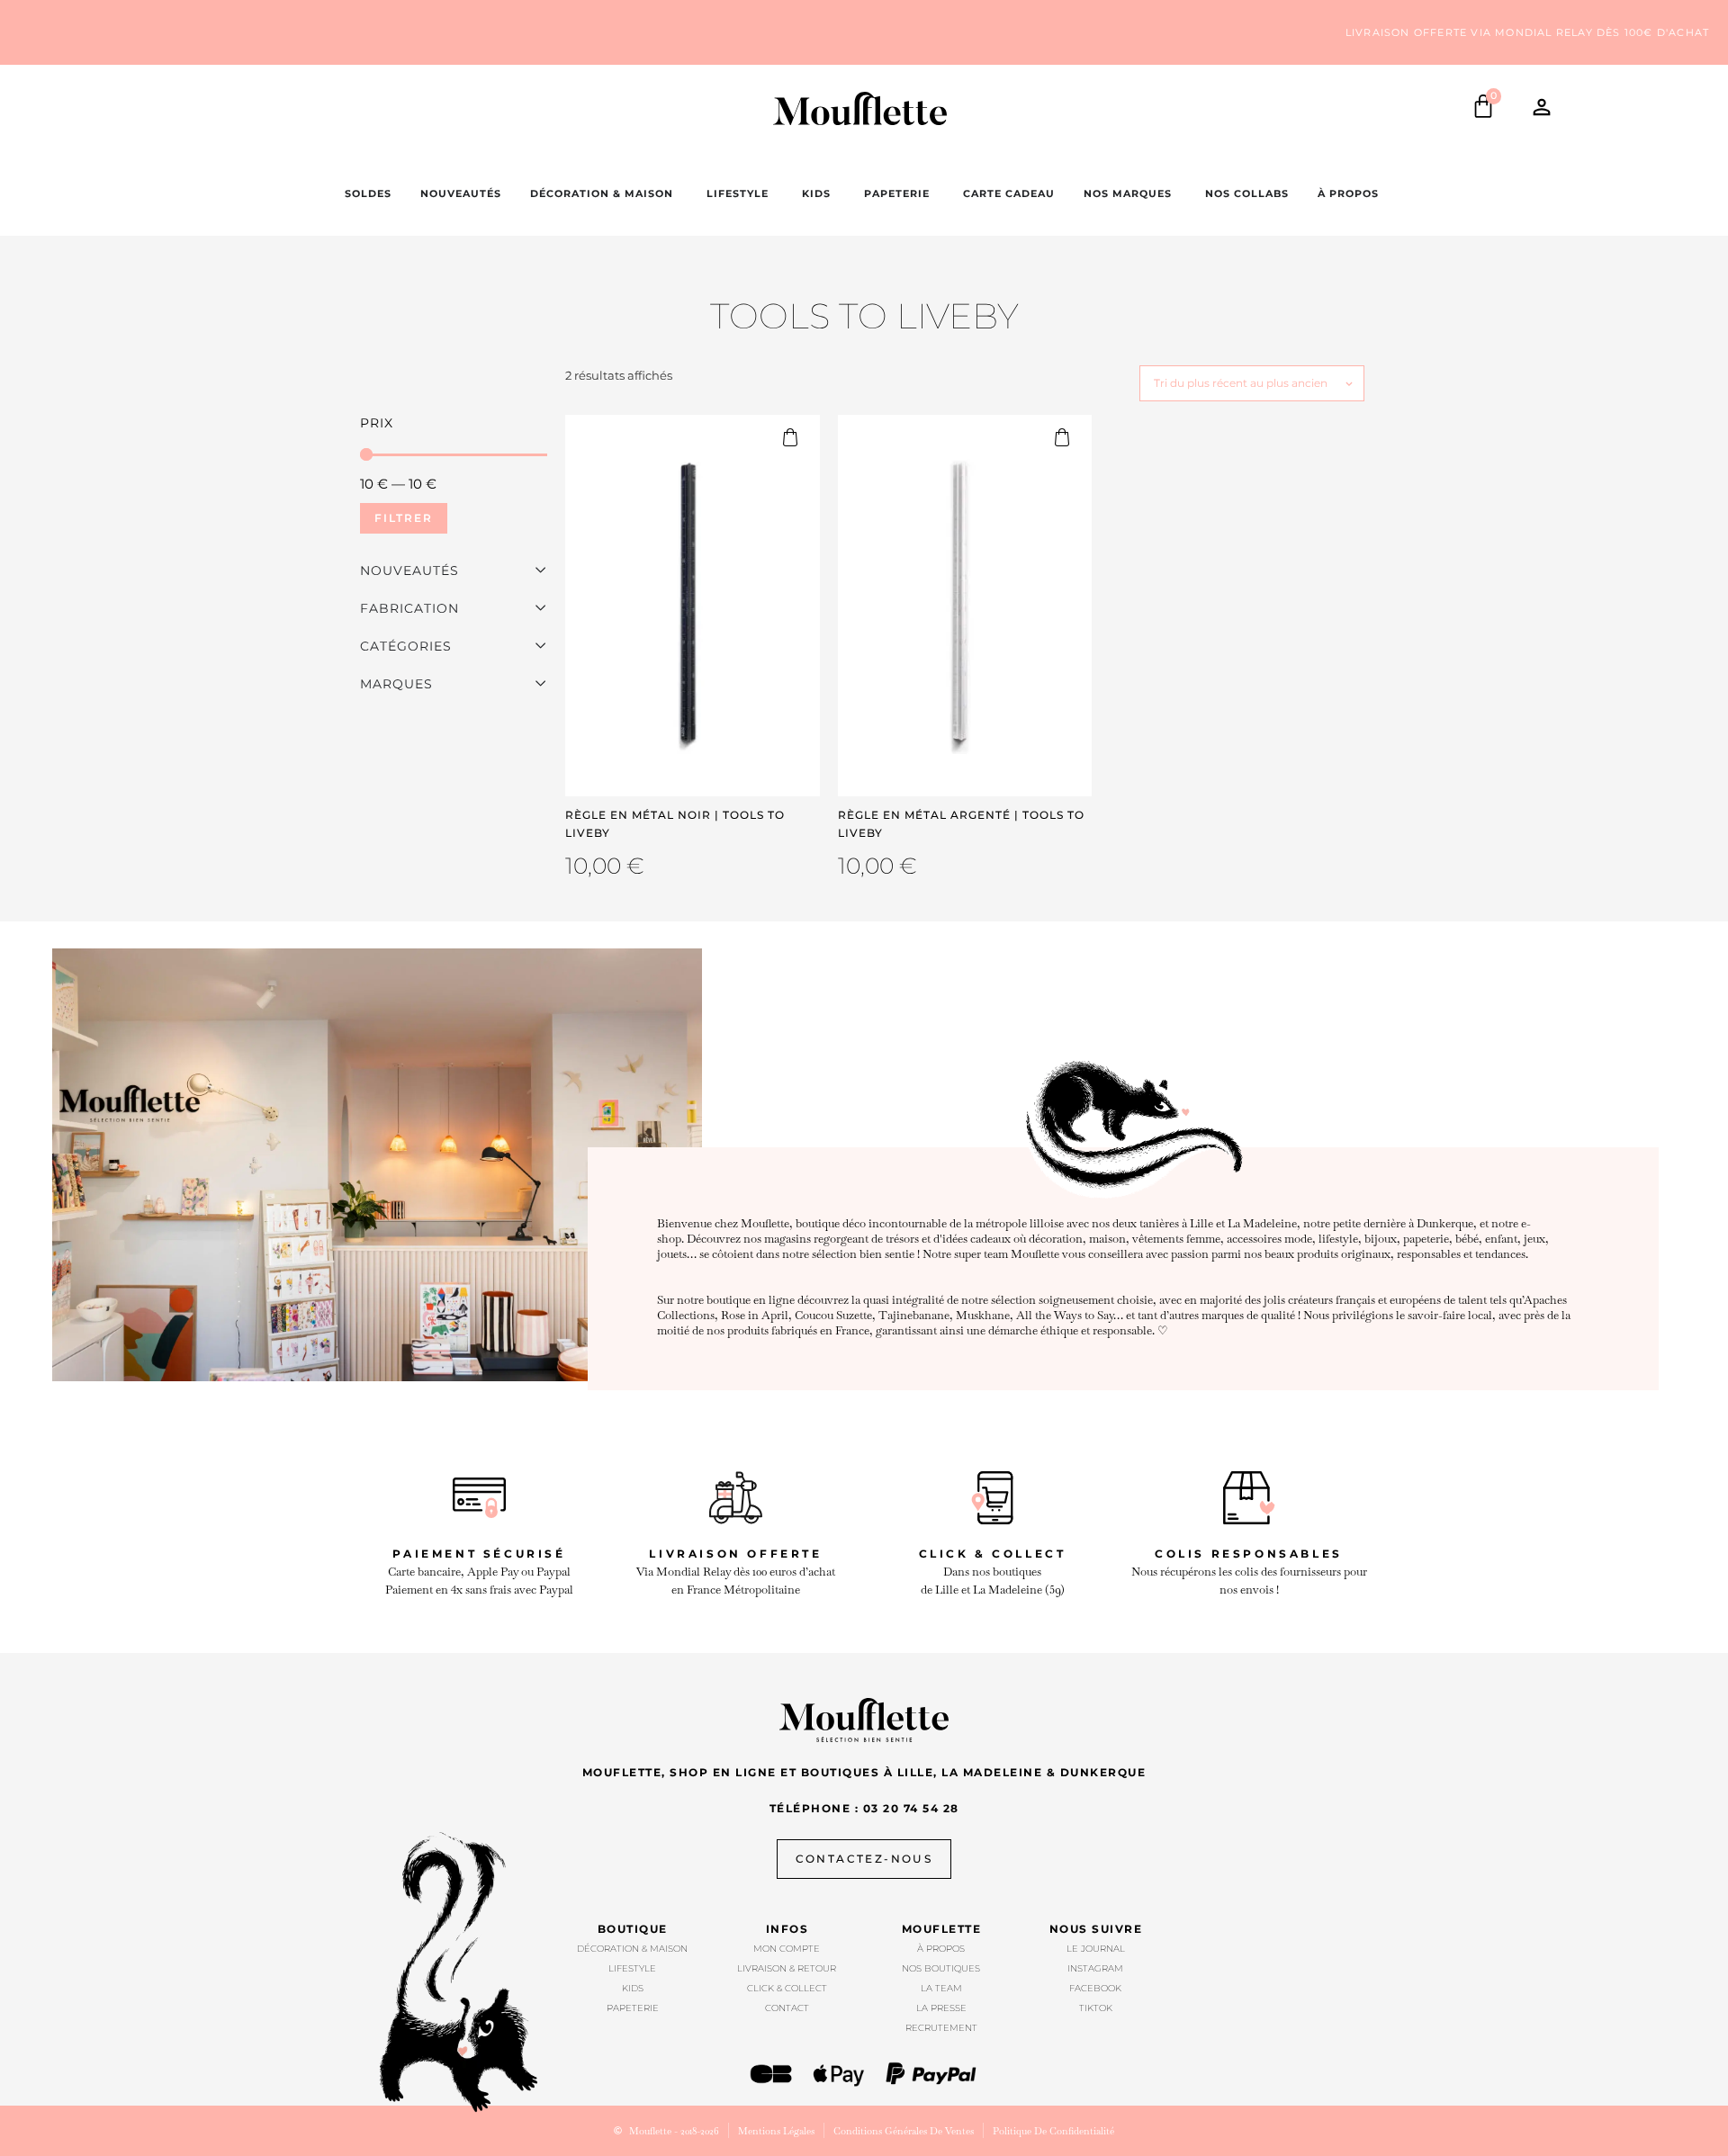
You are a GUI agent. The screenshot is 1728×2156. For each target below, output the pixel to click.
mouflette (942, 1929)
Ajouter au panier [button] (798, 437)
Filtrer (404, 518)
